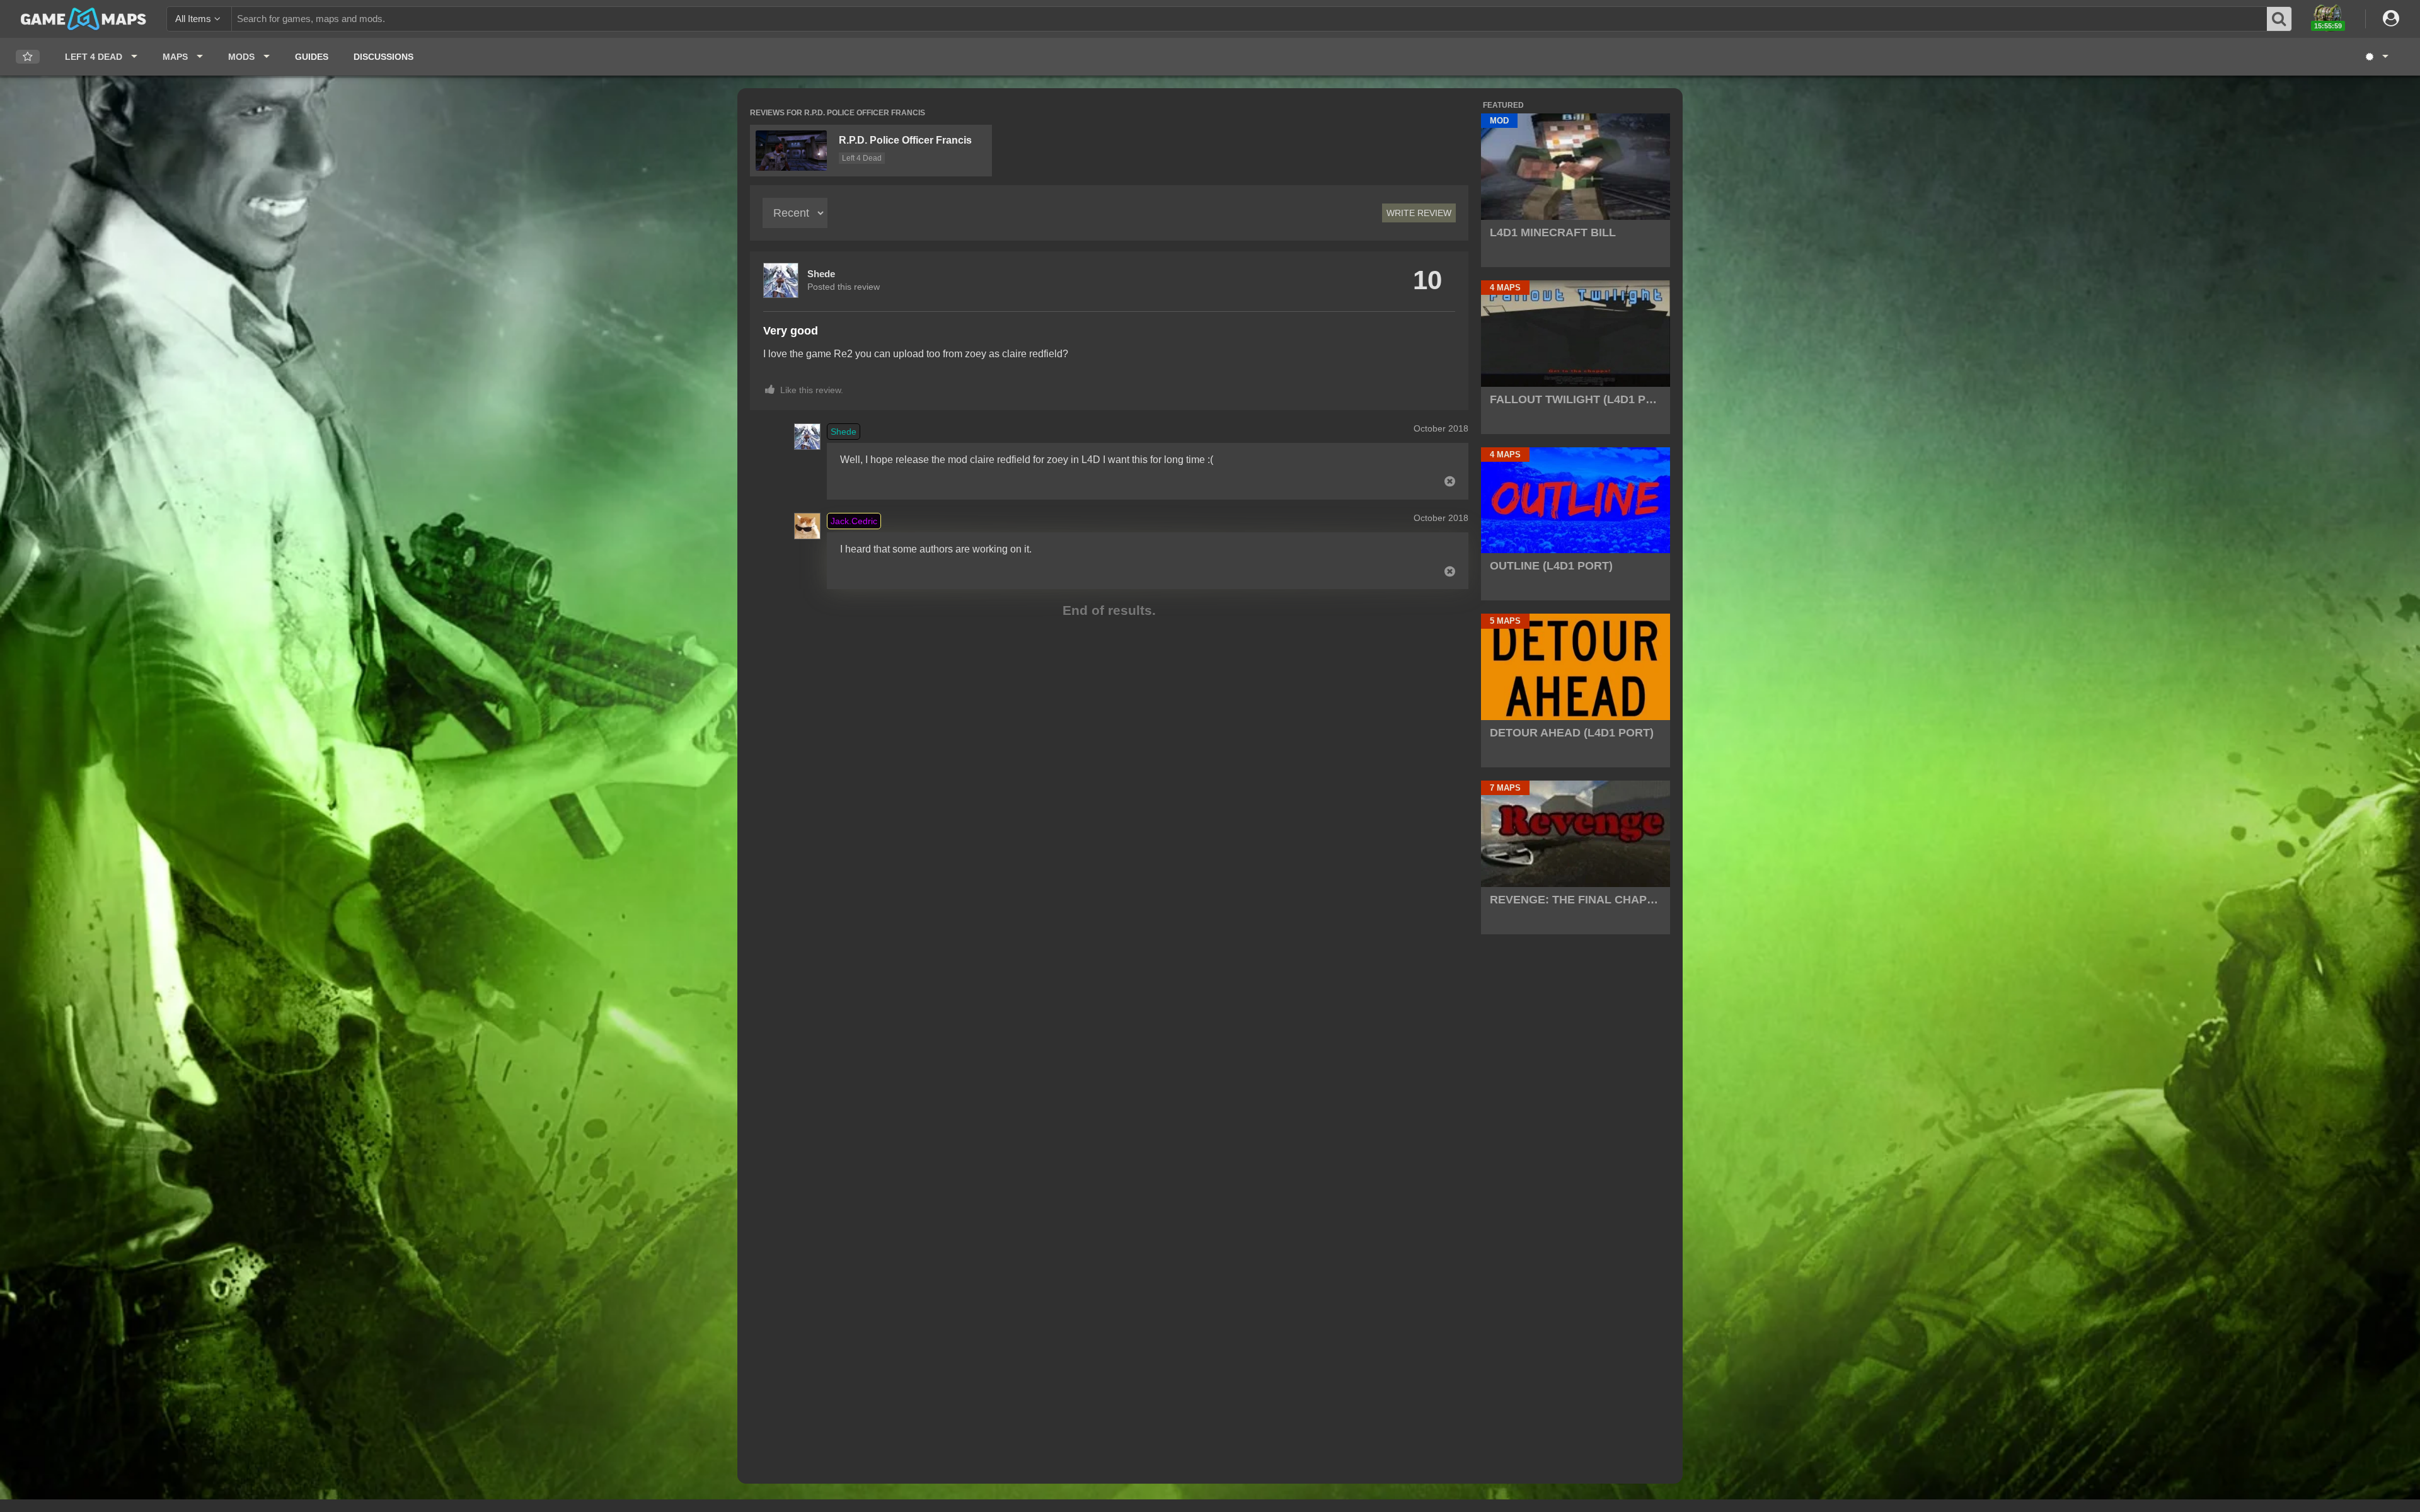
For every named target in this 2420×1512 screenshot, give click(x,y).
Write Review (1419, 213)
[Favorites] (28, 57)
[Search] (2279, 19)
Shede (821, 274)
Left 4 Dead (862, 158)
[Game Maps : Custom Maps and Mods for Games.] (84, 18)
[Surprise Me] (2376, 57)
